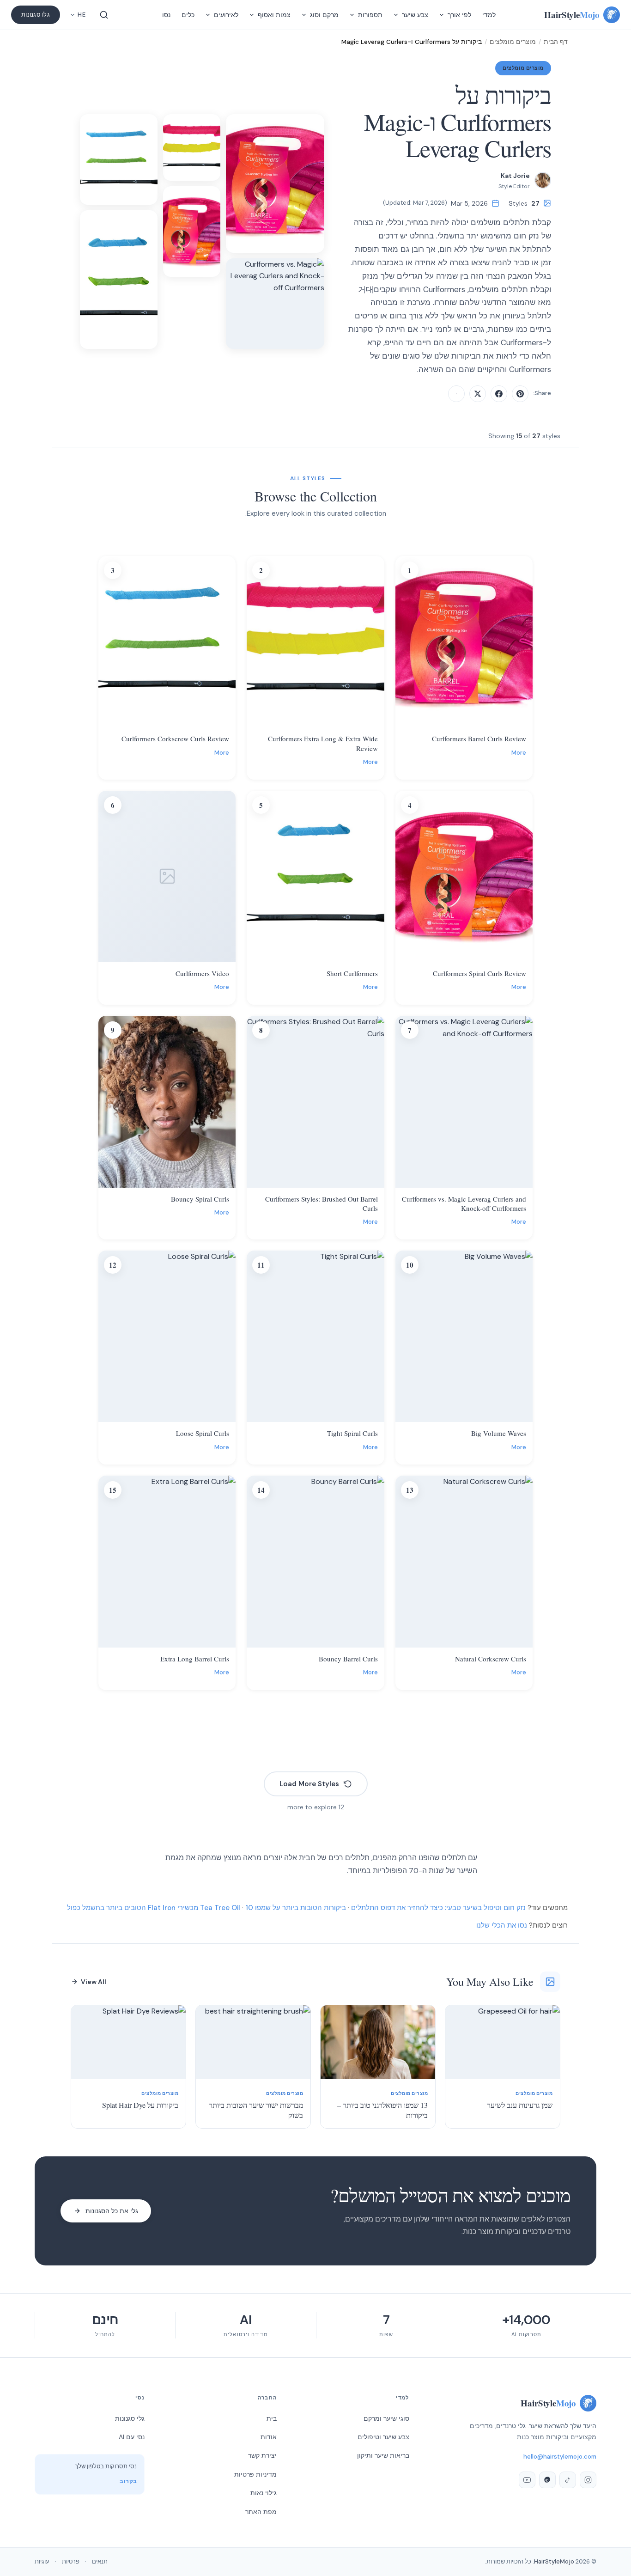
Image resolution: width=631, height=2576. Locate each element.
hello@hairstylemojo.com (560, 2457)
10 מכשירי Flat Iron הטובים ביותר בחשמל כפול (160, 1908)
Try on (458, 720)
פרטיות (71, 2561)
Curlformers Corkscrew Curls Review (175, 739)
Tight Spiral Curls (352, 1433)
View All (94, 1982)
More (519, 753)
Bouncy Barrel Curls (348, 1659)
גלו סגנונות (36, 15)
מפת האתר (261, 2512)
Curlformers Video (202, 973)
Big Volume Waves (499, 1433)
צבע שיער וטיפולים (383, 2437)
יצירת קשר (262, 2455)
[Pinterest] (547, 2480)
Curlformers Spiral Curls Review (479, 973)
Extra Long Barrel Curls (195, 1659)
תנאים (100, 2561)
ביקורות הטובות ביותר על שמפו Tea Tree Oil (273, 1908)
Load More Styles (309, 1784)
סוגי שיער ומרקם (386, 2418)
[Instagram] (588, 2480)
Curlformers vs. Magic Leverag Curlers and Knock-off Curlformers (464, 1203)
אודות (269, 2437)
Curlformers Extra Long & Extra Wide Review (323, 743)
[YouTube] (527, 2480)
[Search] (104, 15)
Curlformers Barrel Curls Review (479, 739)
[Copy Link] (456, 394)
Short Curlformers (352, 973)
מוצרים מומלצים (513, 42)
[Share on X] (478, 394)
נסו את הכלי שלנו (502, 1925)
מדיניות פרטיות (255, 2474)
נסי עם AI (132, 2437)
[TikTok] (568, 2480)
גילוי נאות (264, 2493)
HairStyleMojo (554, 2561)
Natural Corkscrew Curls (491, 1659)
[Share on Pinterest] (520, 394)
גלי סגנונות (130, 2418)
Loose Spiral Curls (203, 1433)
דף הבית (556, 42)
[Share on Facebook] (499, 394)
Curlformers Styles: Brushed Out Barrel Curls (321, 1203)
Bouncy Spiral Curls (200, 1199)
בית (272, 2418)
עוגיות (42, 2561)
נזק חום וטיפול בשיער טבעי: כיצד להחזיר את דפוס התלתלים (438, 1908)
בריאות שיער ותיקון (383, 2455)
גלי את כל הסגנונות (112, 2211)
